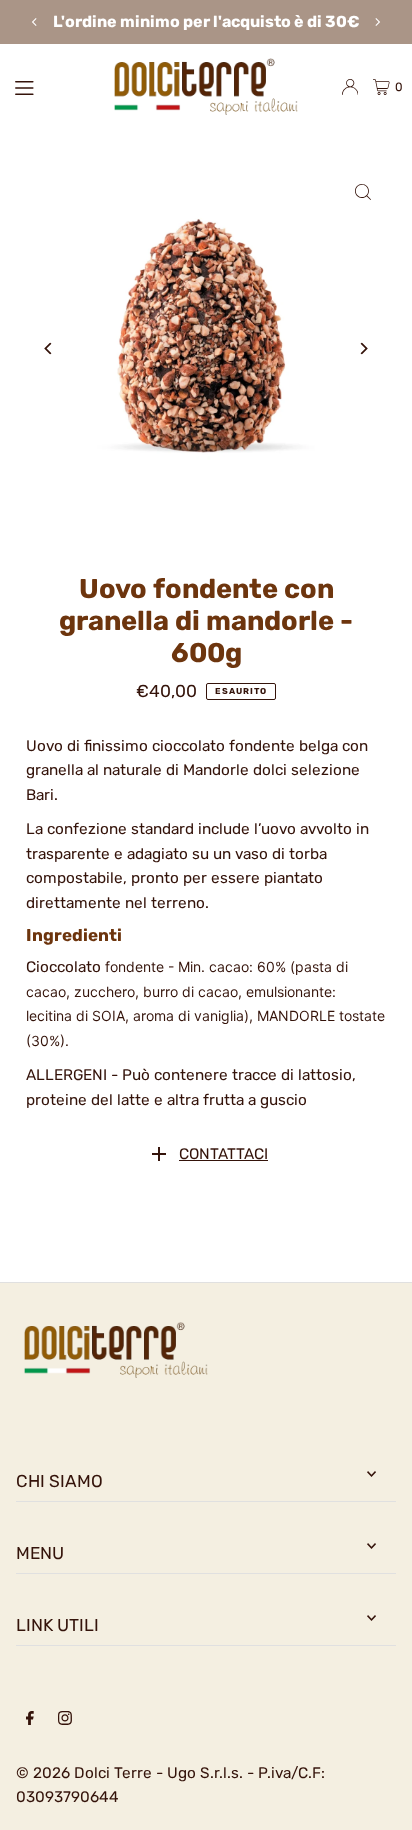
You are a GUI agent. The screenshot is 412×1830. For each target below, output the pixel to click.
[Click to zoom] (363, 191)
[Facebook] (30, 1719)
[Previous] (35, 22)
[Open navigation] (50, 86)
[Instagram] (65, 1719)
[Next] (377, 22)
